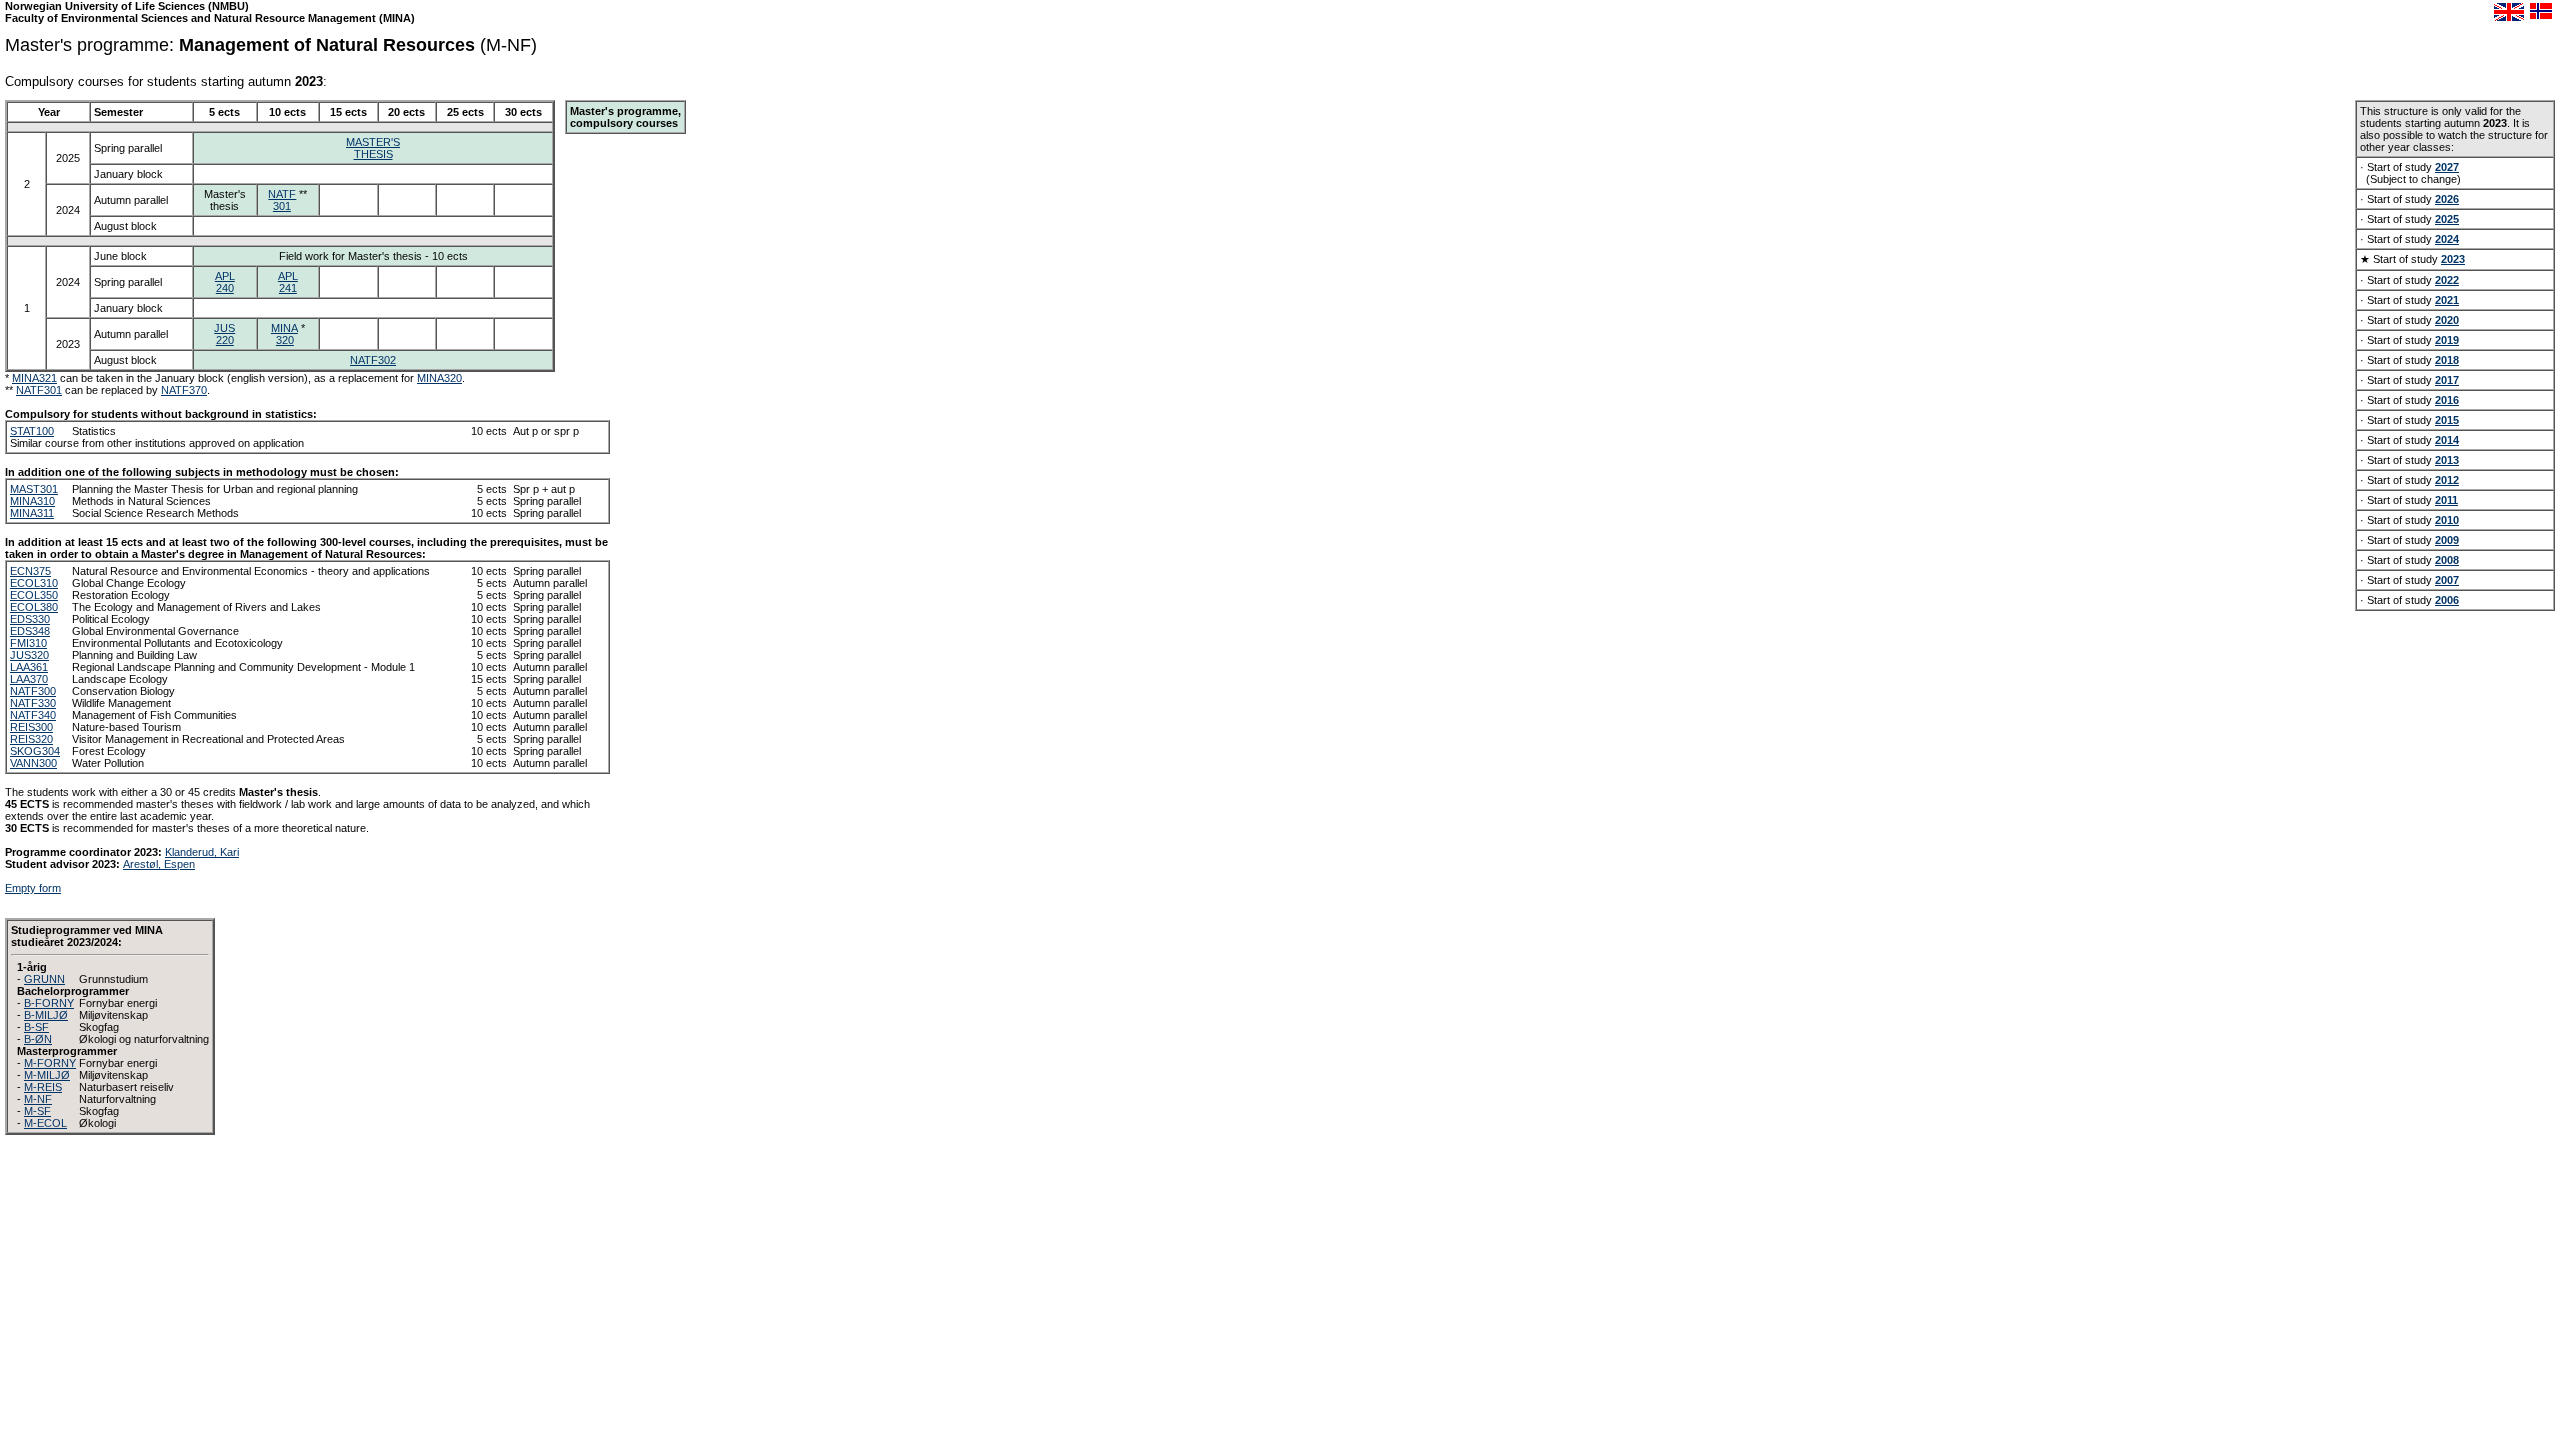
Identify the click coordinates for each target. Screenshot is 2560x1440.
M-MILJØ (47, 1075)
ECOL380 (34, 607)
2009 (2447, 540)
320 (285, 340)
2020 (2447, 320)
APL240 (225, 282)
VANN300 (33, 763)
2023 (2453, 259)
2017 (2447, 380)
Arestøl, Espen (159, 864)
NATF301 (39, 390)
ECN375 (30, 571)
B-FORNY (49, 1003)
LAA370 (29, 679)
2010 (2447, 520)
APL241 (288, 282)
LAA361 (29, 667)
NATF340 (33, 715)
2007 (2447, 580)
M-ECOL (45, 1123)
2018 (2447, 360)
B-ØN (38, 1039)
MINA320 (439, 378)
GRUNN (44, 979)
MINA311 (32, 513)
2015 (2447, 420)
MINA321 (34, 378)
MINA (284, 328)
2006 (2447, 600)
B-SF (36, 1027)
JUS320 (29, 655)
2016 (2447, 400)
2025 (2447, 219)
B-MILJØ (46, 1015)
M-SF (37, 1111)
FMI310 (28, 643)
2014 (2447, 440)
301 (282, 206)
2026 (2447, 199)
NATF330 (33, 703)
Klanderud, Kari (202, 852)
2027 (2447, 167)
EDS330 (30, 619)
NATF (282, 194)
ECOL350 (34, 595)
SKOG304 (35, 751)
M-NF (38, 1099)
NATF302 (373, 360)
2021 (2447, 300)
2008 (2447, 560)
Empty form (33, 888)
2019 (2447, 340)
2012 (2447, 480)
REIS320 (31, 739)
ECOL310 (34, 583)
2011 (2446, 500)
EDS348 (30, 631)
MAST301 (34, 489)
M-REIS (43, 1087)
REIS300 (31, 727)
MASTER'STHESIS (373, 148)
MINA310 (32, 501)
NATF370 (184, 390)
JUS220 (224, 334)
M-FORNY (50, 1063)
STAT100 (32, 431)
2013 (2447, 460)
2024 (2447, 239)
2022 (2447, 280)
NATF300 (33, 691)
